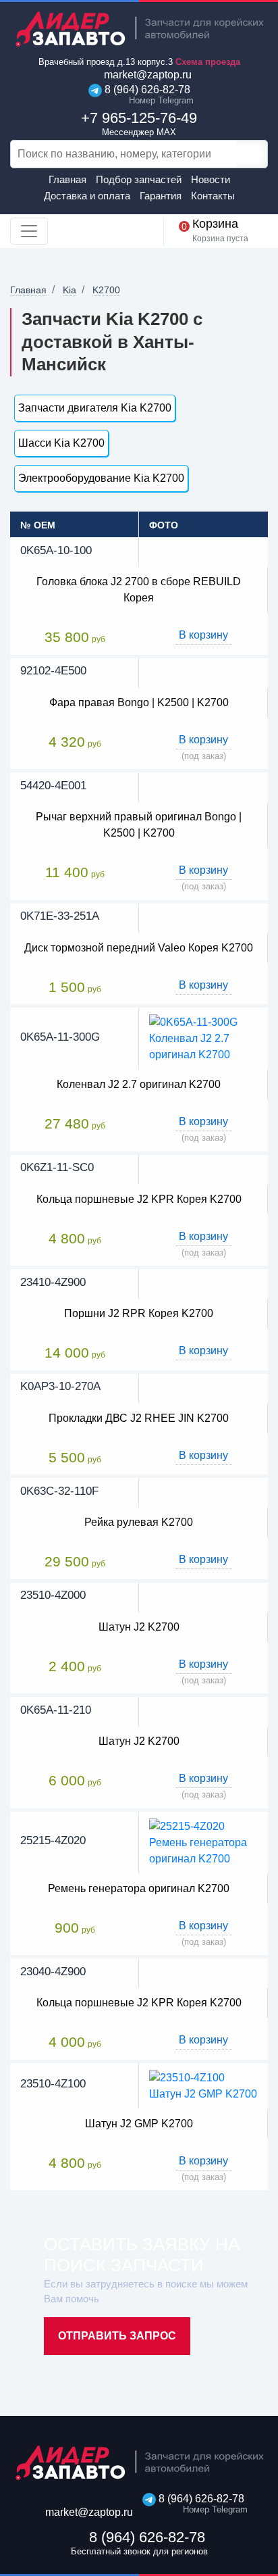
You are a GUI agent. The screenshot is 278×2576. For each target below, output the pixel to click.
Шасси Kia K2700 (61, 443)
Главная (67, 179)
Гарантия (161, 196)
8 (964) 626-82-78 (146, 95)
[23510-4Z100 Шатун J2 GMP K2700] (203, 2085)
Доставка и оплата (87, 196)
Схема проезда (208, 62)
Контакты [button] (213, 196)
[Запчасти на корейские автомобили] (139, 29)
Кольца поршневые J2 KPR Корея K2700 (139, 1199)
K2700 (106, 290)
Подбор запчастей (139, 179)
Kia (69, 290)
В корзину (203, 635)
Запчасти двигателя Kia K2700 (95, 408)
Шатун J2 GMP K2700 (139, 2124)
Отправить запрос (117, 2336)
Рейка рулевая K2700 (139, 1522)
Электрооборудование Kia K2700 (101, 478)
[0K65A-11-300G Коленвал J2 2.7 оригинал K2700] (203, 1038)
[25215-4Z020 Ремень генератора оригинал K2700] (203, 1842)
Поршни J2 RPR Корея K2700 (139, 1313)
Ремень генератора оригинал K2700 (139, 1888)
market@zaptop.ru (146, 75)
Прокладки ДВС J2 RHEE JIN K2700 (139, 1418)
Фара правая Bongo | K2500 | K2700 (139, 702)
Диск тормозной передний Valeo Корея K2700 (139, 948)
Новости (211, 179)
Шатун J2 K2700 (139, 1627)
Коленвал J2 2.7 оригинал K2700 (139, 1084)
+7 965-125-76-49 (139, 123)
